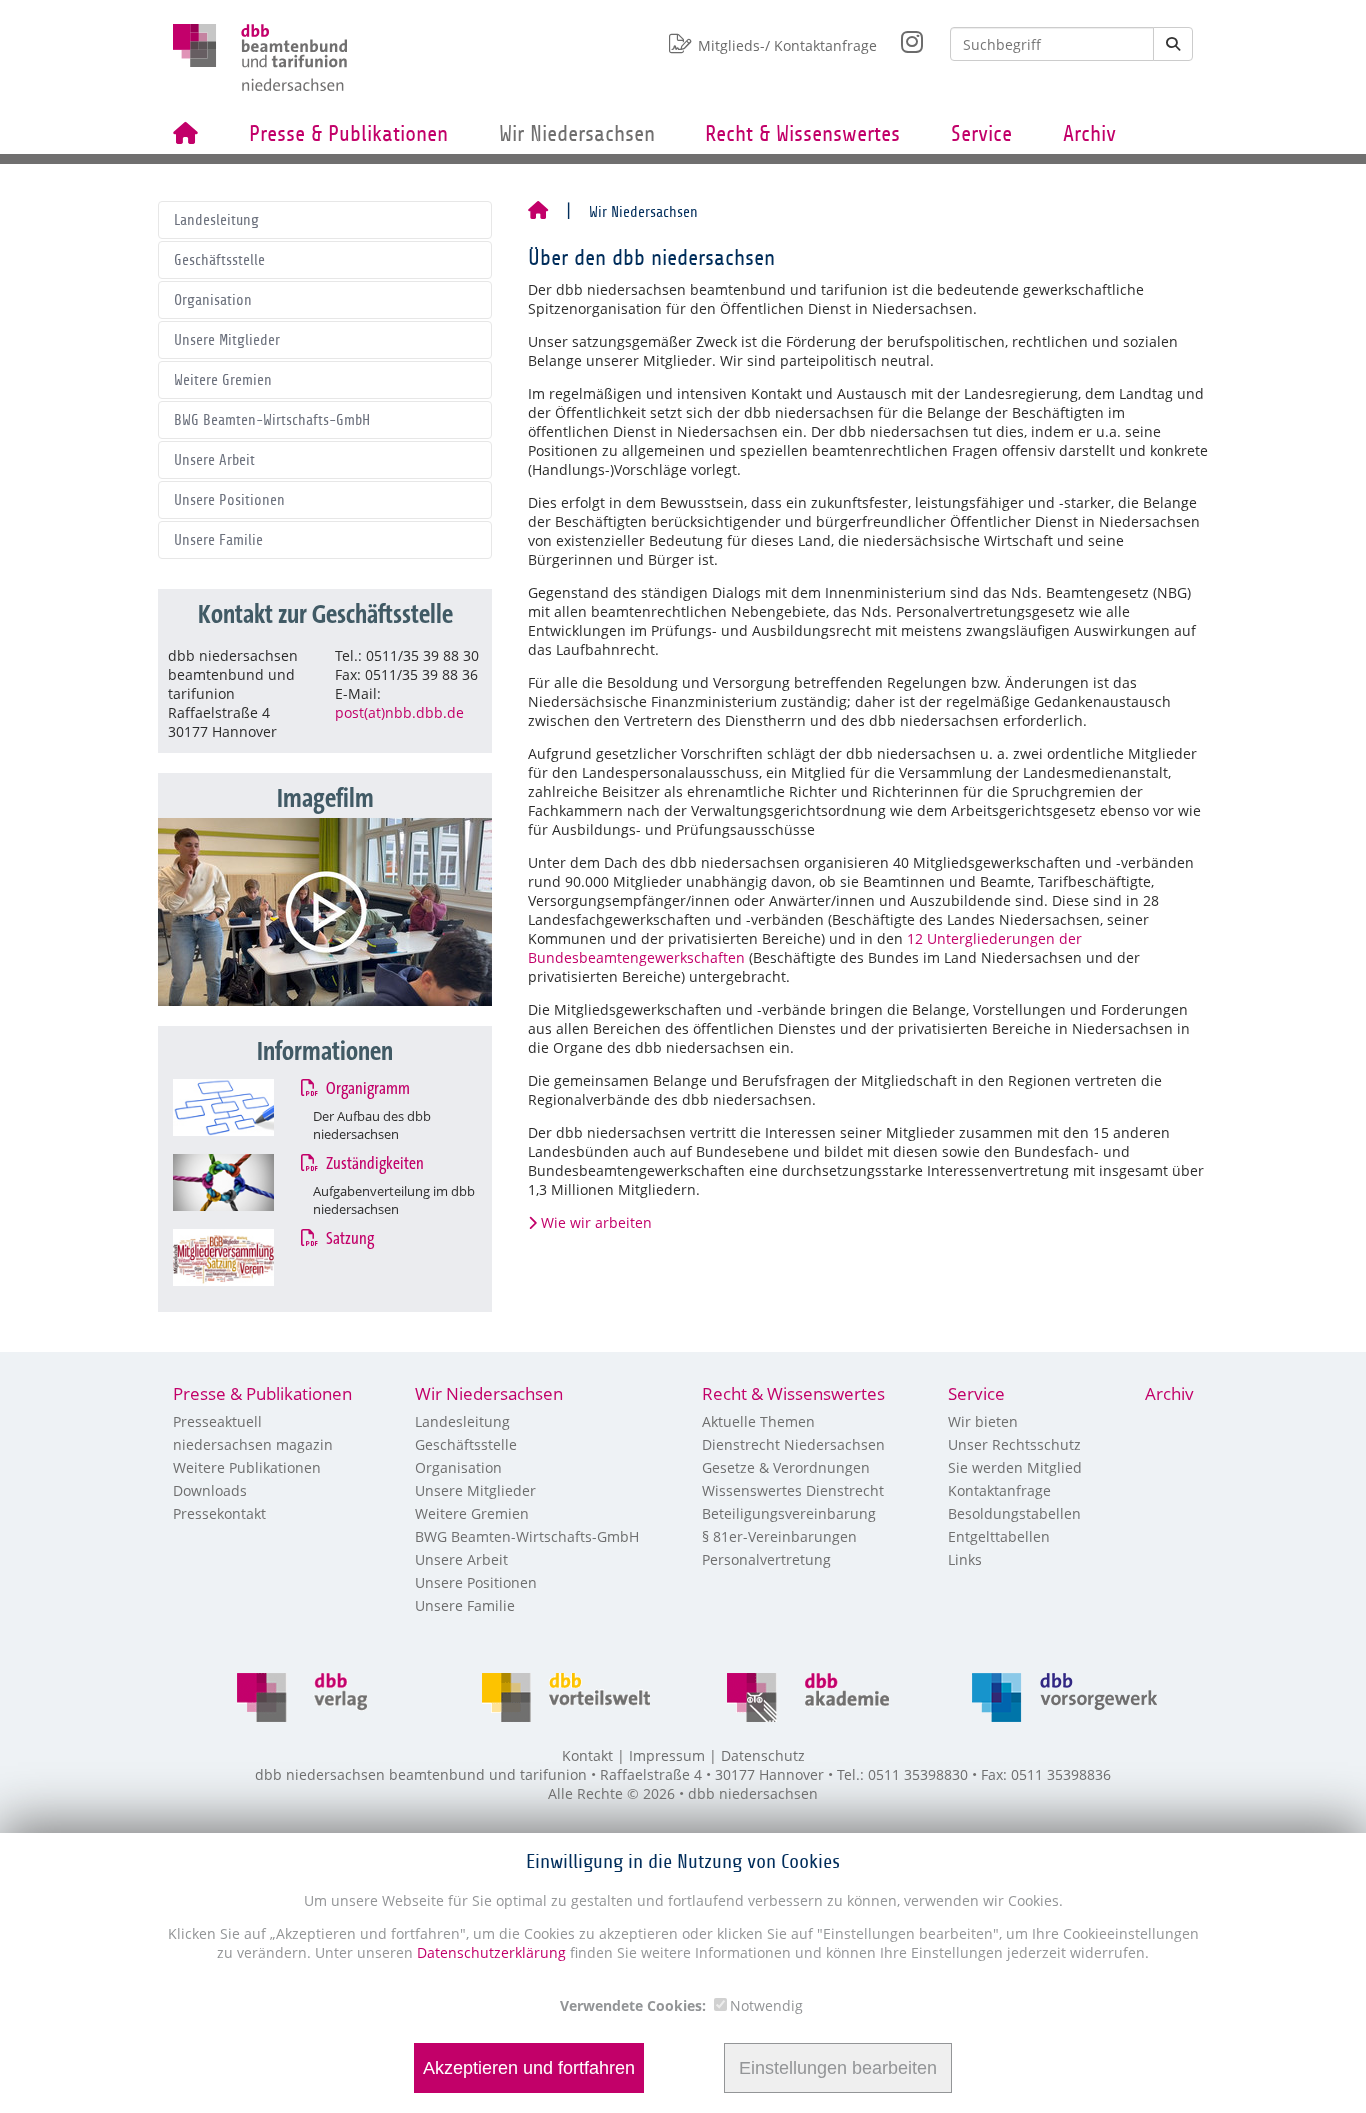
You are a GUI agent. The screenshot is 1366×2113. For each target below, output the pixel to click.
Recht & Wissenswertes (802, 134)
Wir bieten (983, 1421)
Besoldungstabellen (1014, 1513)
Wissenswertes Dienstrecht (793, 1490)
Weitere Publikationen (247, 1467)
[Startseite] (538, 212)
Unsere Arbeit (214, 460)
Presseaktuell (217, 1421)
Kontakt (587, 1755)
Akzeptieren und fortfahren (529, 2068)
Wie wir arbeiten (596, 1222)
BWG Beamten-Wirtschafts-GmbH (272, 420)
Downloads (210, 1490)
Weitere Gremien (223, 380)
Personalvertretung (766, 1559)
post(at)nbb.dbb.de (399, 712)
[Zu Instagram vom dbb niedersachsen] (900, 37)
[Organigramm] (242, 1107)
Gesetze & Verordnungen (786, 1467)
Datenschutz (763, 1755)
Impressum (667, 1755)
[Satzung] (242, 1257)
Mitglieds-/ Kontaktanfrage (787, 45)
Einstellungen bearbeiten (838, 2068)
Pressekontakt (219, 1513)
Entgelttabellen (999, 1536)
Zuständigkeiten (374, 1164)
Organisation (213, 300)
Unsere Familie (218, 540)
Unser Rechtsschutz (1014, 1444)
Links (965, 1559)
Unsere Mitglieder (227, 340)
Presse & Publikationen (348, 134)
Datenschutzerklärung (489, 1952)
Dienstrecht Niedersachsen (793, 1444)
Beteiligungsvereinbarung (789, 1513)
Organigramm (367, 1089)
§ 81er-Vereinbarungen (779, 1536)
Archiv (1089, 134)
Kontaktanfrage (999, 1490)
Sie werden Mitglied (1015, 1467)
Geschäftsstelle (219, 260)
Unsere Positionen (229, 500)
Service (981, 134)
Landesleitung (216, 220)
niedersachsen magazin (253, 1444)
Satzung (349, 1239)
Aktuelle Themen (758, 1421)
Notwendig (766, 2005)
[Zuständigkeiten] (242, 1182)
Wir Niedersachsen (577, 134)
